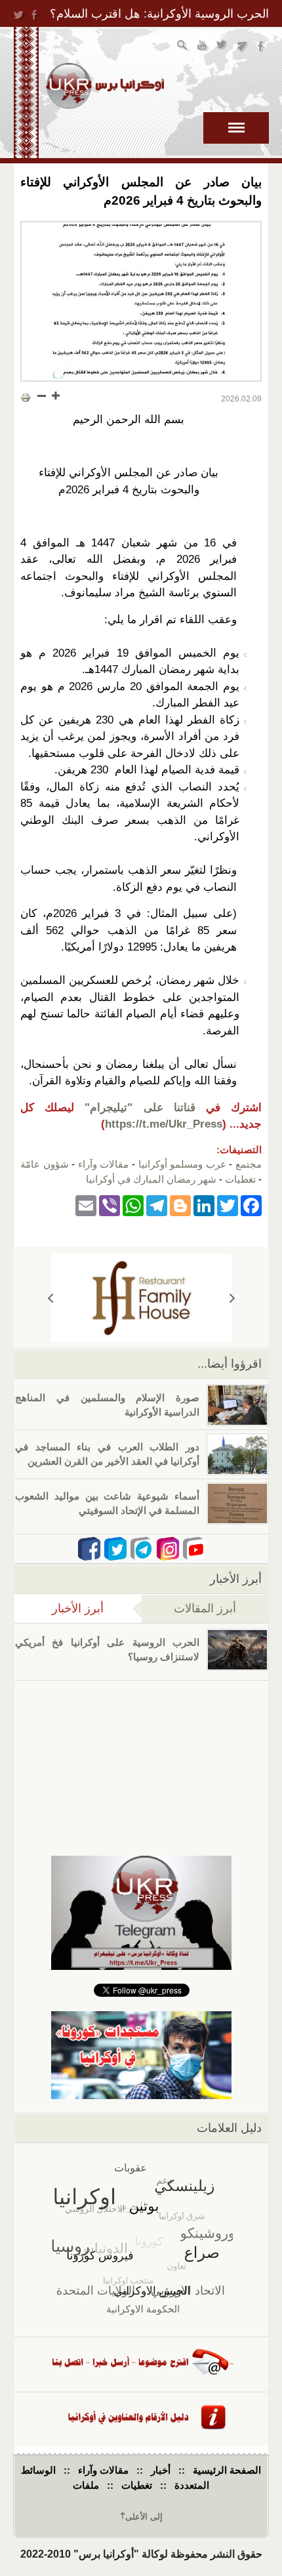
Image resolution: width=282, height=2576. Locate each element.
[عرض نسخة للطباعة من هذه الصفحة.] (26, 397)
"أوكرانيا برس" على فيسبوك (262, 47)
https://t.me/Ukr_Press (164, 1124)
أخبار (161, 2470)
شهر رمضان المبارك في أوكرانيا (151, 1179)
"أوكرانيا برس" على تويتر (223, 47)
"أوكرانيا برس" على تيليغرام (242, 47)
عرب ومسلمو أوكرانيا (182, 1164)
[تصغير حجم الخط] (42, 396)
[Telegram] (157, 1205)
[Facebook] (251, 1205)
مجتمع (249, 1164)
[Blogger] (180, 1205)
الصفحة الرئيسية (227, 2470)
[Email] (86, 1205)
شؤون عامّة (45, 1164)
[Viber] (110, 1205)
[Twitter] (228, 1205)
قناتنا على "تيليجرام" (140, 1108)
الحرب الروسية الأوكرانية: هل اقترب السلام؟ (159, 14)
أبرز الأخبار (59, 1608)
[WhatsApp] (133, 1205)
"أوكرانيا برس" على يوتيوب (203, 47)
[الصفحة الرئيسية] (105, 86)
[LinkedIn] (204, 1205)
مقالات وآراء (104, 1164)
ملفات (86, 2485)
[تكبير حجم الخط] (55, 396)
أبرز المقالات (205, 1608)
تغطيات (240, 1179)
